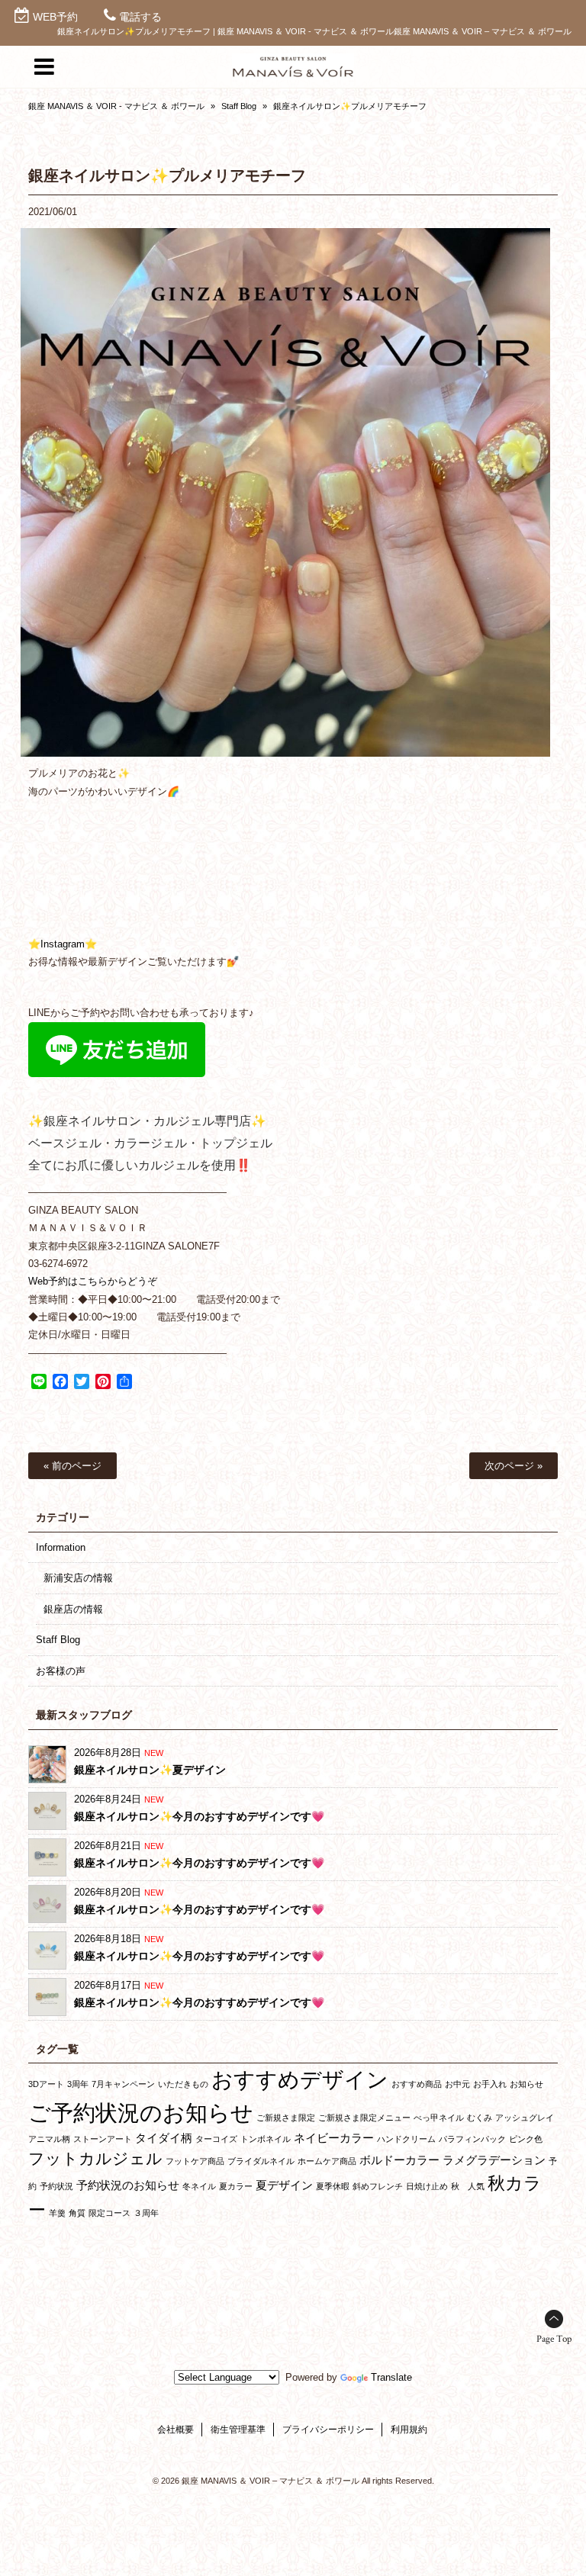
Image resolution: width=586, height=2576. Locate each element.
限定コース (109, 2213)
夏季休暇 (333, 2186)
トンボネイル (266, 2139)
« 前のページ (72, 1466)
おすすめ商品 (417, 2084)
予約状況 (56, 2186)
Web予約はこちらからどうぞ (93, 1281)
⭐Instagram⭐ (63, 944)
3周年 (78, 2084)
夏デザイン (284, 2185)
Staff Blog (239, 106)
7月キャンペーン (123, 2084)
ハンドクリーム (406, 2139)
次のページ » (514, 1466)
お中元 (457, 2084)
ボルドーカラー (399, 2160)
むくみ (480, 2118)
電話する (140, 17)
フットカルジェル (95, 2158)
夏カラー (236, 2186)
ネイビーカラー (334, 2138)
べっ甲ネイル (439, 2118)
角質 (77, 2213)
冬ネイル (199, 2186)
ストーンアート (103, 2139)
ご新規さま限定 (286, 2118)
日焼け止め (427, 2186)
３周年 (146, 2213)
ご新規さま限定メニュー (364, 2118)
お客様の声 (61, 1671)
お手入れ (490, 2084)
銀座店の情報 (73, 1609)
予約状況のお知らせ (128, 2185)
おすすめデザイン (300, 2079)
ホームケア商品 (327, 2161)
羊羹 (57, 2213)
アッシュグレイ (525, 2118)
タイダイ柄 (164, 2138)
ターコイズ (216, 2139)
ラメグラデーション (494, 2160)
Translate (391, 2377)
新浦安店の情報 (78, 1578)
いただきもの (183, 2084)
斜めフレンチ (378, 2186)
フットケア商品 (195, 2161)
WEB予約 (55, 17)
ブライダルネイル (261, 2161)
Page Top (554, 2339)
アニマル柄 (49, 2139)
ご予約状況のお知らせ (141, 2113)
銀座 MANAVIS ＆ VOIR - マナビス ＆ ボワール (116, 106)
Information (61, 1547)
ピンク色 (526, 2139)
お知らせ (526, 2084)
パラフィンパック (472, 2139)
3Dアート (46, 2084)
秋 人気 (468, 2186)
